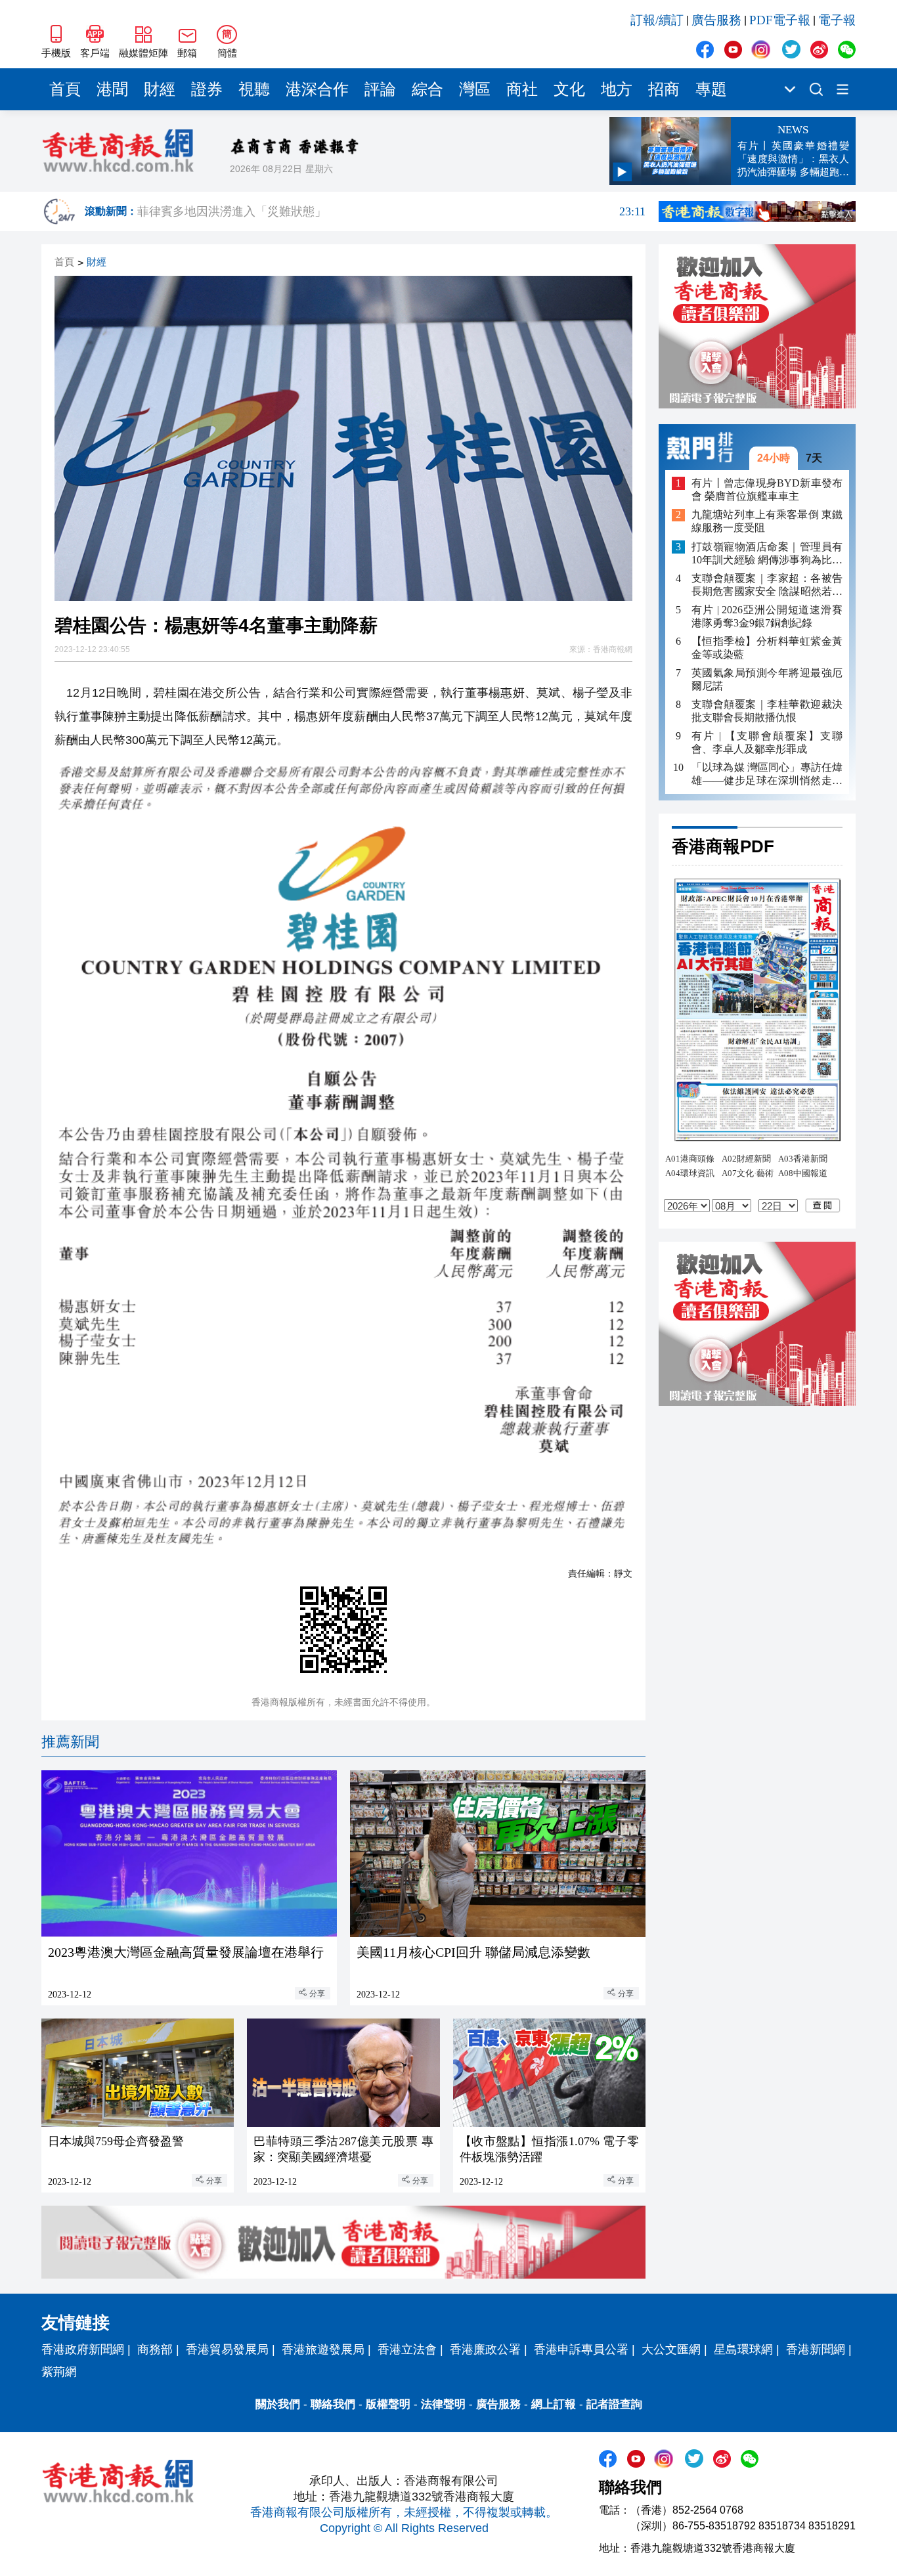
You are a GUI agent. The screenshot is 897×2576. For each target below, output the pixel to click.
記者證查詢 (614, 2404)
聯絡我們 (333, 2404)
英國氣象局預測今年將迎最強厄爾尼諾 (767, 679)
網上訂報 (554, 2404)
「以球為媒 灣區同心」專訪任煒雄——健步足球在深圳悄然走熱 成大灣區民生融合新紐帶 (767, 775)
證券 (207, 89)
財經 (160, 89)
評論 (380, 89)
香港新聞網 (816, 2349)
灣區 (475, 89)
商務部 (155, 2349)
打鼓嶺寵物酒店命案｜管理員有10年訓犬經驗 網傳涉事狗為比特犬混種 (767, 554)
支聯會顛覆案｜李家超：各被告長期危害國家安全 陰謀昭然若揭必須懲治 (767, 585)
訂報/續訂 (657, 20)
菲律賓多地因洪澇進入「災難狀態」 (391, 211)
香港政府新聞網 (83, 2349)
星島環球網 (743, 2349)
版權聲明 (388, 2404)
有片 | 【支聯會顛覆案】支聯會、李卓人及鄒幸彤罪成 (767, 742)
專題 (711, 89)
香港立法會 (407, 2349)
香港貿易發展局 (227, 2349)
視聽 (254, 89)
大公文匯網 (671, 2349)
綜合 (427, 89)
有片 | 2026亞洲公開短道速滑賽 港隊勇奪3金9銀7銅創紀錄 (767, 616)
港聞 (112, 89)
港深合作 (317, 89)
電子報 (837, 20)
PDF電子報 (780, 20)
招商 (664, 89)
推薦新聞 (70, 1742)
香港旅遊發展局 (323, 2349)
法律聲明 (443, 2404)
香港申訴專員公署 (581, 2349)
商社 (522, 89)
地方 (617, 89)
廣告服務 (716, 20)
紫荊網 (59, 2372)
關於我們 (278, 2404)
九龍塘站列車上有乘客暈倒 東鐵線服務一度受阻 (767, 522)
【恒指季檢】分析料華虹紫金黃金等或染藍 (767, 648)
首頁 (65, 89)
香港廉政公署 (485, 2349)
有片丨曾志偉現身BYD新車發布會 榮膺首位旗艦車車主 (767, 490)
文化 (569, 89)
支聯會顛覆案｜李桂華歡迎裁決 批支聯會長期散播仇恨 (767, 711)
